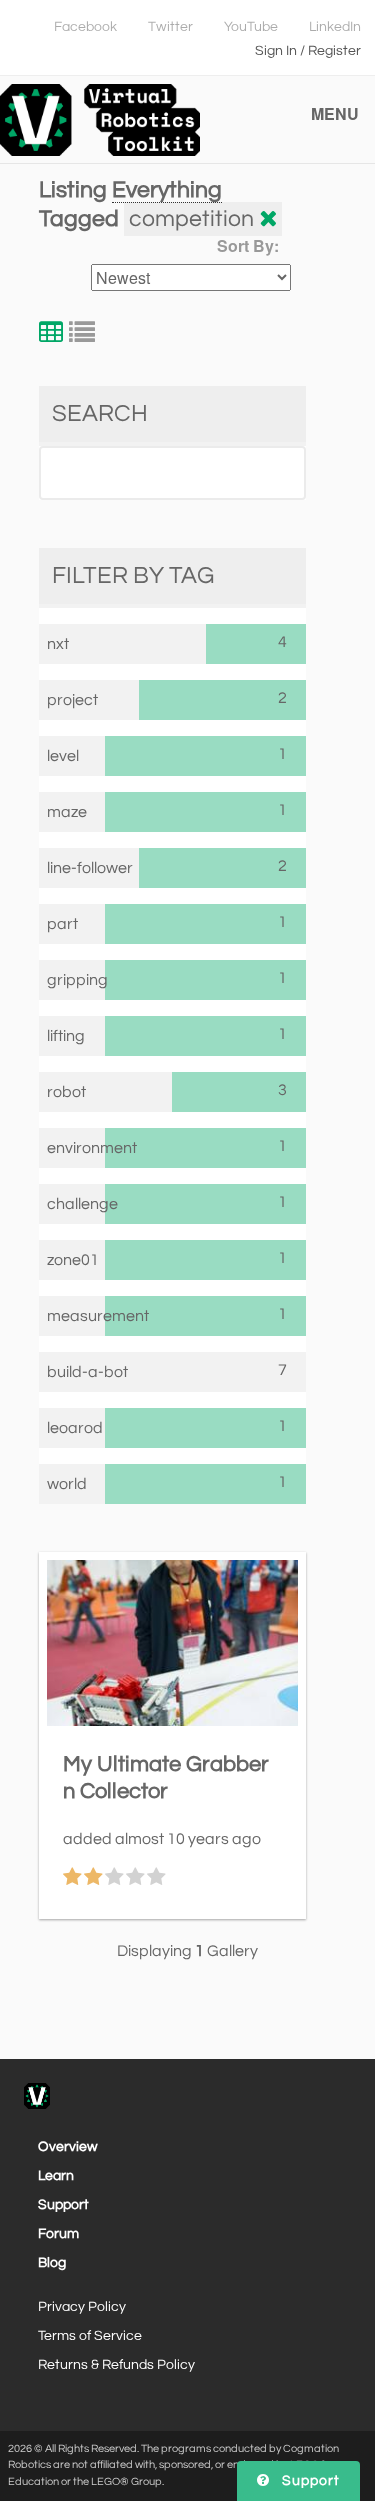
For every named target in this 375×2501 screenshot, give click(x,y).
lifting (66, 1036)
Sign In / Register (308, 51)
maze (67, 812)
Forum (58, 2234)
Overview (68, 2147)
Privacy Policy (82, 2307)
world (67, 1484)
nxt (58, 644)
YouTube (251, 27)
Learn (56, 2176)
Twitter (170, 27)
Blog (52, 2263)
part (62, 924)
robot (66, 1092)
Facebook (85, 27)
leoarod (75, 1428)
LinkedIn (335, 27)
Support (63, 2205)
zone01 (73, 1260)
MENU (335, 113)
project (72, 700)
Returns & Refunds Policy (116, 2365)
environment (76, 1148)
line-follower (90, 868)
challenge (76, 1204)
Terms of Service (90, 2336)
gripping (76, 980)
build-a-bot (87, 1372)
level (63, 756)
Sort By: (248, 245)
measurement (76, 1316)
